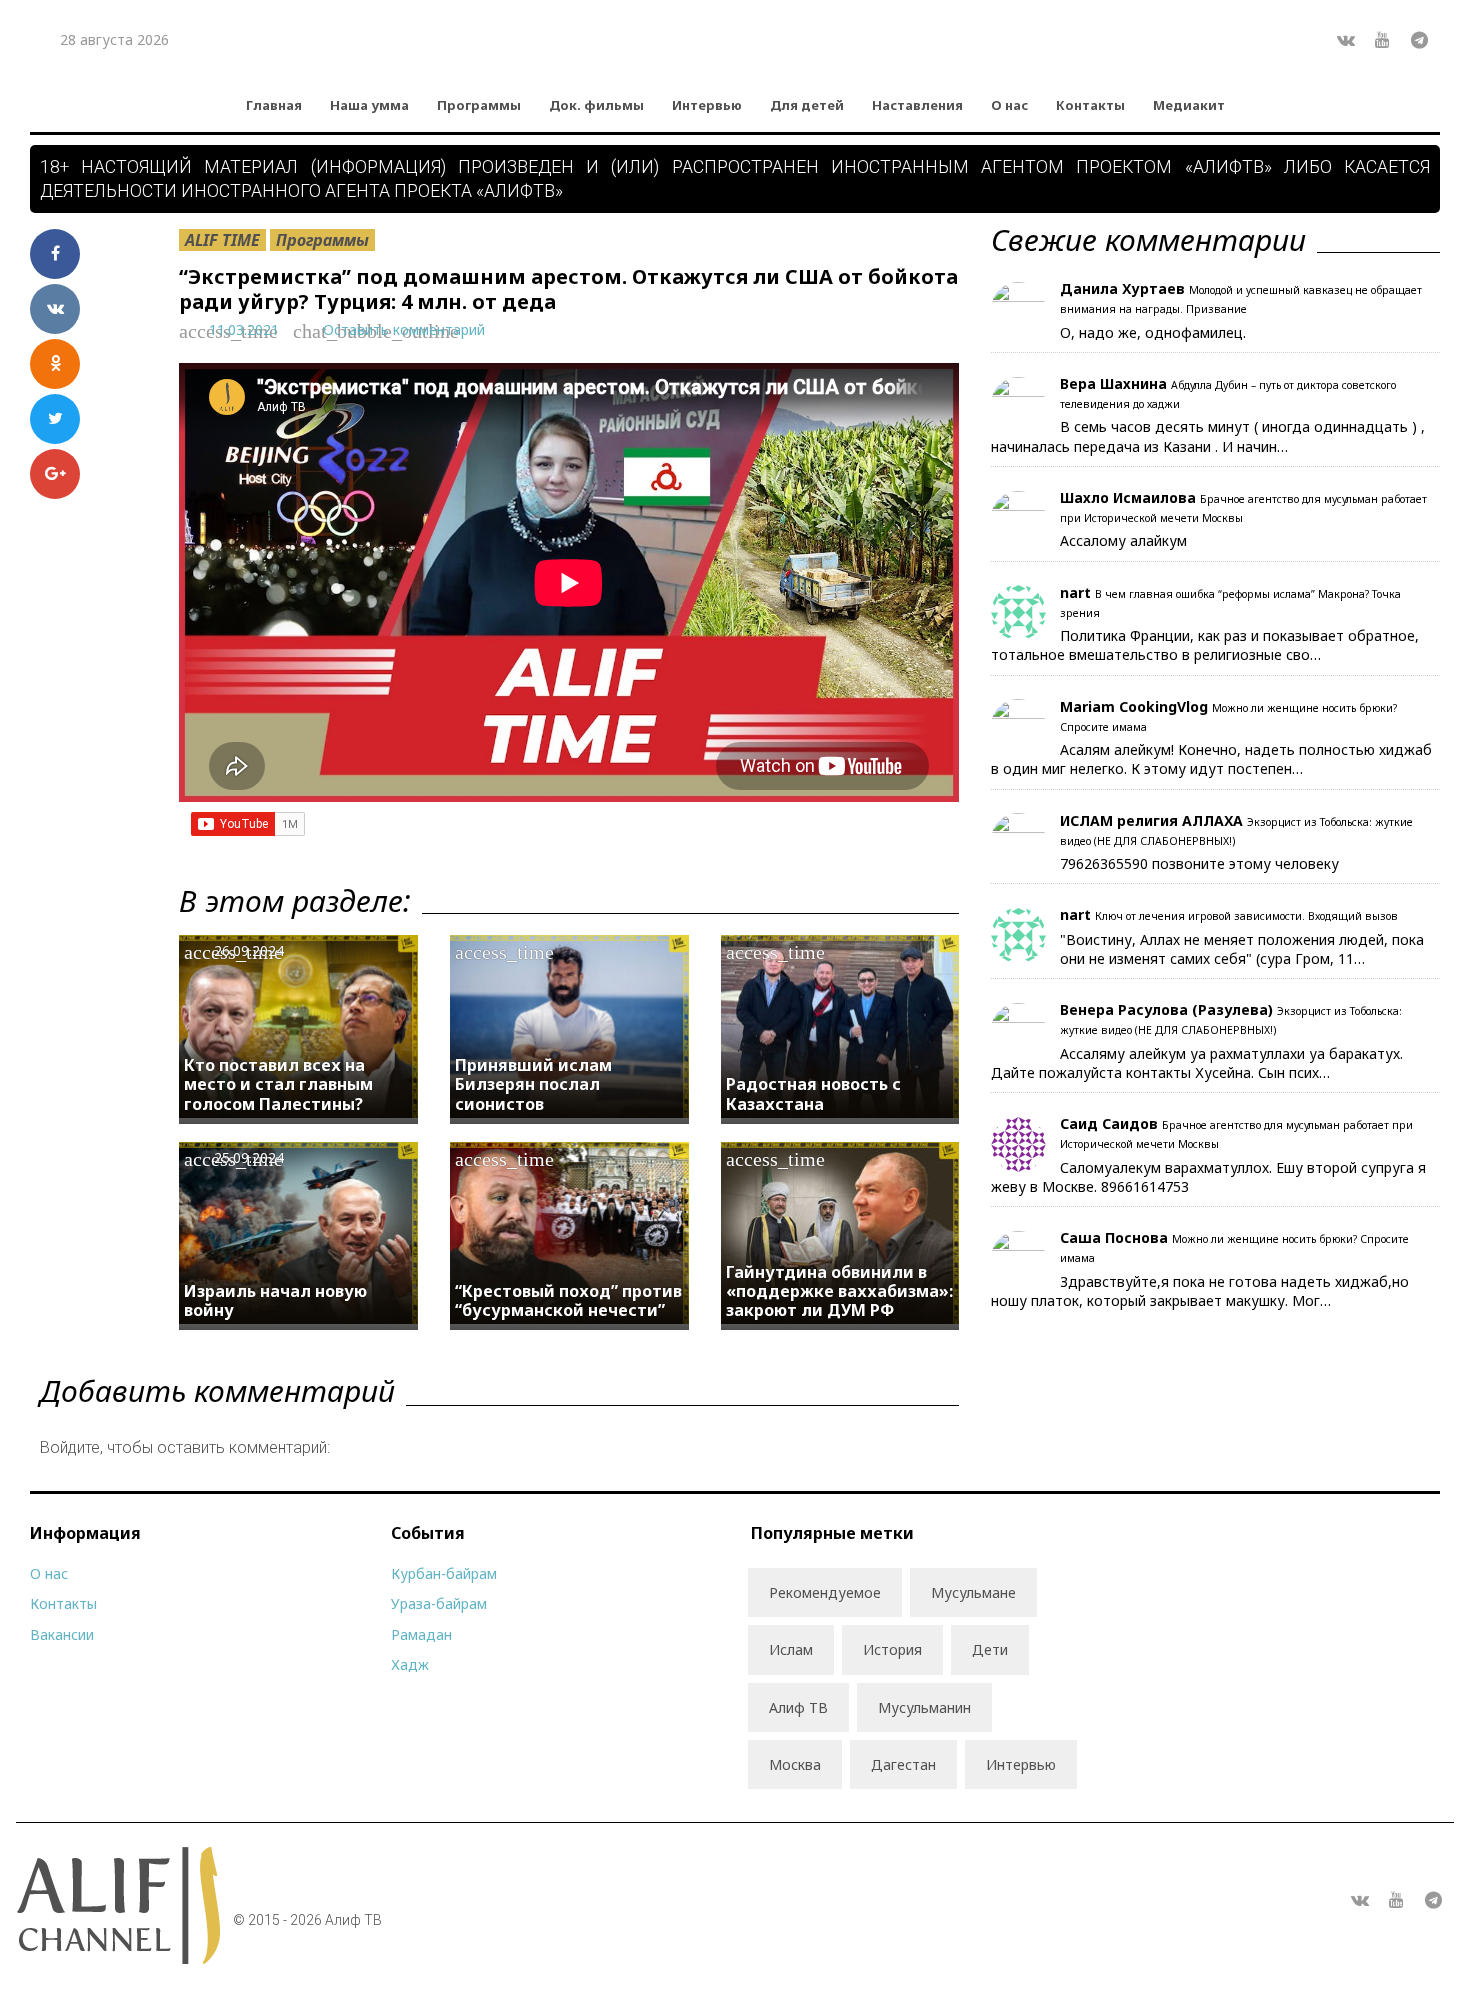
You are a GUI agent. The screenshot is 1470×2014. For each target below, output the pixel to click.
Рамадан (421, 1634)
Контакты (1090, 105)
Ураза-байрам (439, 1603)
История (892, 1649)
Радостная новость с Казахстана (813, 1093)
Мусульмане (973, 1592)
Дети (990, 1649)
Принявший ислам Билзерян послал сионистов (533, 1084)
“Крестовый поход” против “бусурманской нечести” (568, 1300)
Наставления (917, 105)
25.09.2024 (249, 1157)
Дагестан (903, 1764)
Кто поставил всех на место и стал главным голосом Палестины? (278, 1084)
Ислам (791, 1649)
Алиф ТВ (798, 1707)
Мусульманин (924, 1707)
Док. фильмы (596, 105)
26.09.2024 (249, 950)
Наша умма (369, 105)
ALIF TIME (222, 240)
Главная (274, 105)
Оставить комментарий (404, 329)
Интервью (707, 105)
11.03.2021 (244, 329)
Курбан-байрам (444, 1573)
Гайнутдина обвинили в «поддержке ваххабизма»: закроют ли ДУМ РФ (839, 1291)
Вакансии (62, 1634)
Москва (795, 1764)
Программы (479, 105)
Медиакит (1189, 105)
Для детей (807, 105)
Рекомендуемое (825, 1592)
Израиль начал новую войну (275, 1300)
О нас (1009, 105)
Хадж (410, 1664)
